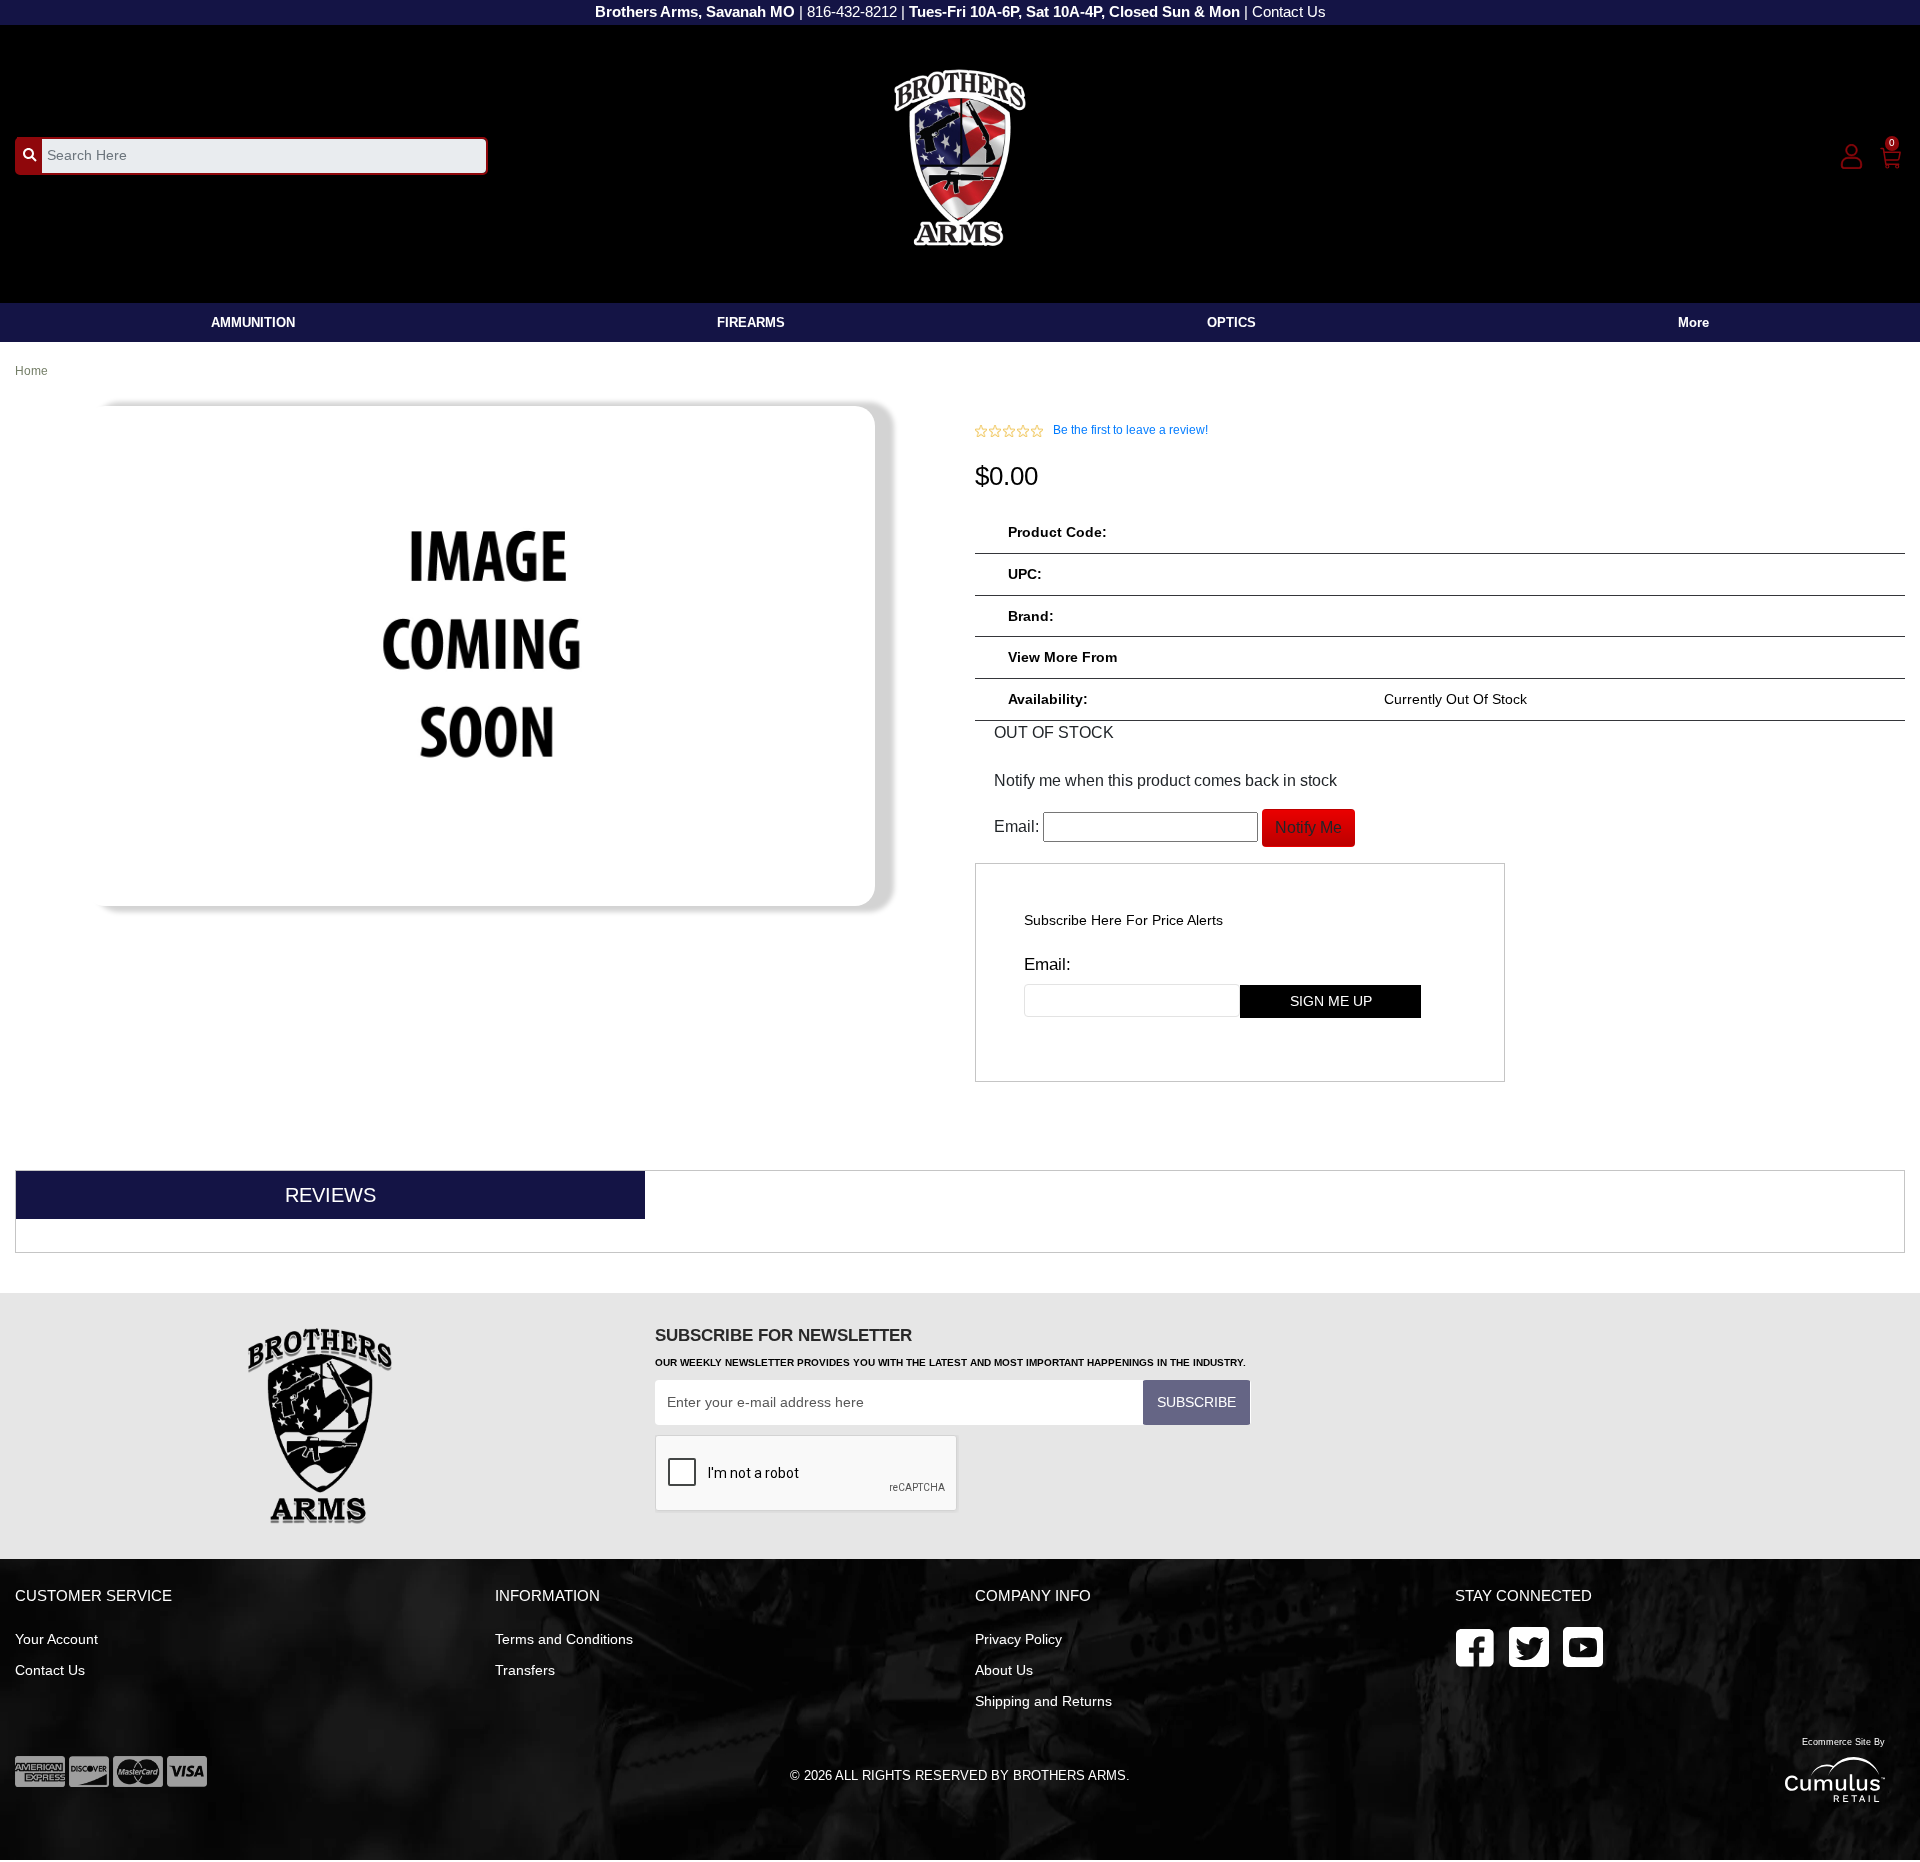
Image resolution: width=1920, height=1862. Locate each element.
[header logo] (960, 154)
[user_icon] (1851, 157)
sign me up (1331, 1001)
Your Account (56, 1639)
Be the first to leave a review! (1130, 430)
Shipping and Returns (1043, 1701)
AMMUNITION (253, 322)
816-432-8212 (852, 12)
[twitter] (1583, 1645)
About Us (1004, 1670)
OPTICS (1231, 322)
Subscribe (1196, 1402)
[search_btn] (29, 155)
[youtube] (1529, 1645)
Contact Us (1289, 12)
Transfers (525, 1670)
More (1693, 322)
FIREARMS (751, 322)
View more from (1062, 657)
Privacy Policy (1018, 1639)
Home (31, 371)
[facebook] (1475, 1645)
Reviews (330, 1195)
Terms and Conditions (564, 1639)
